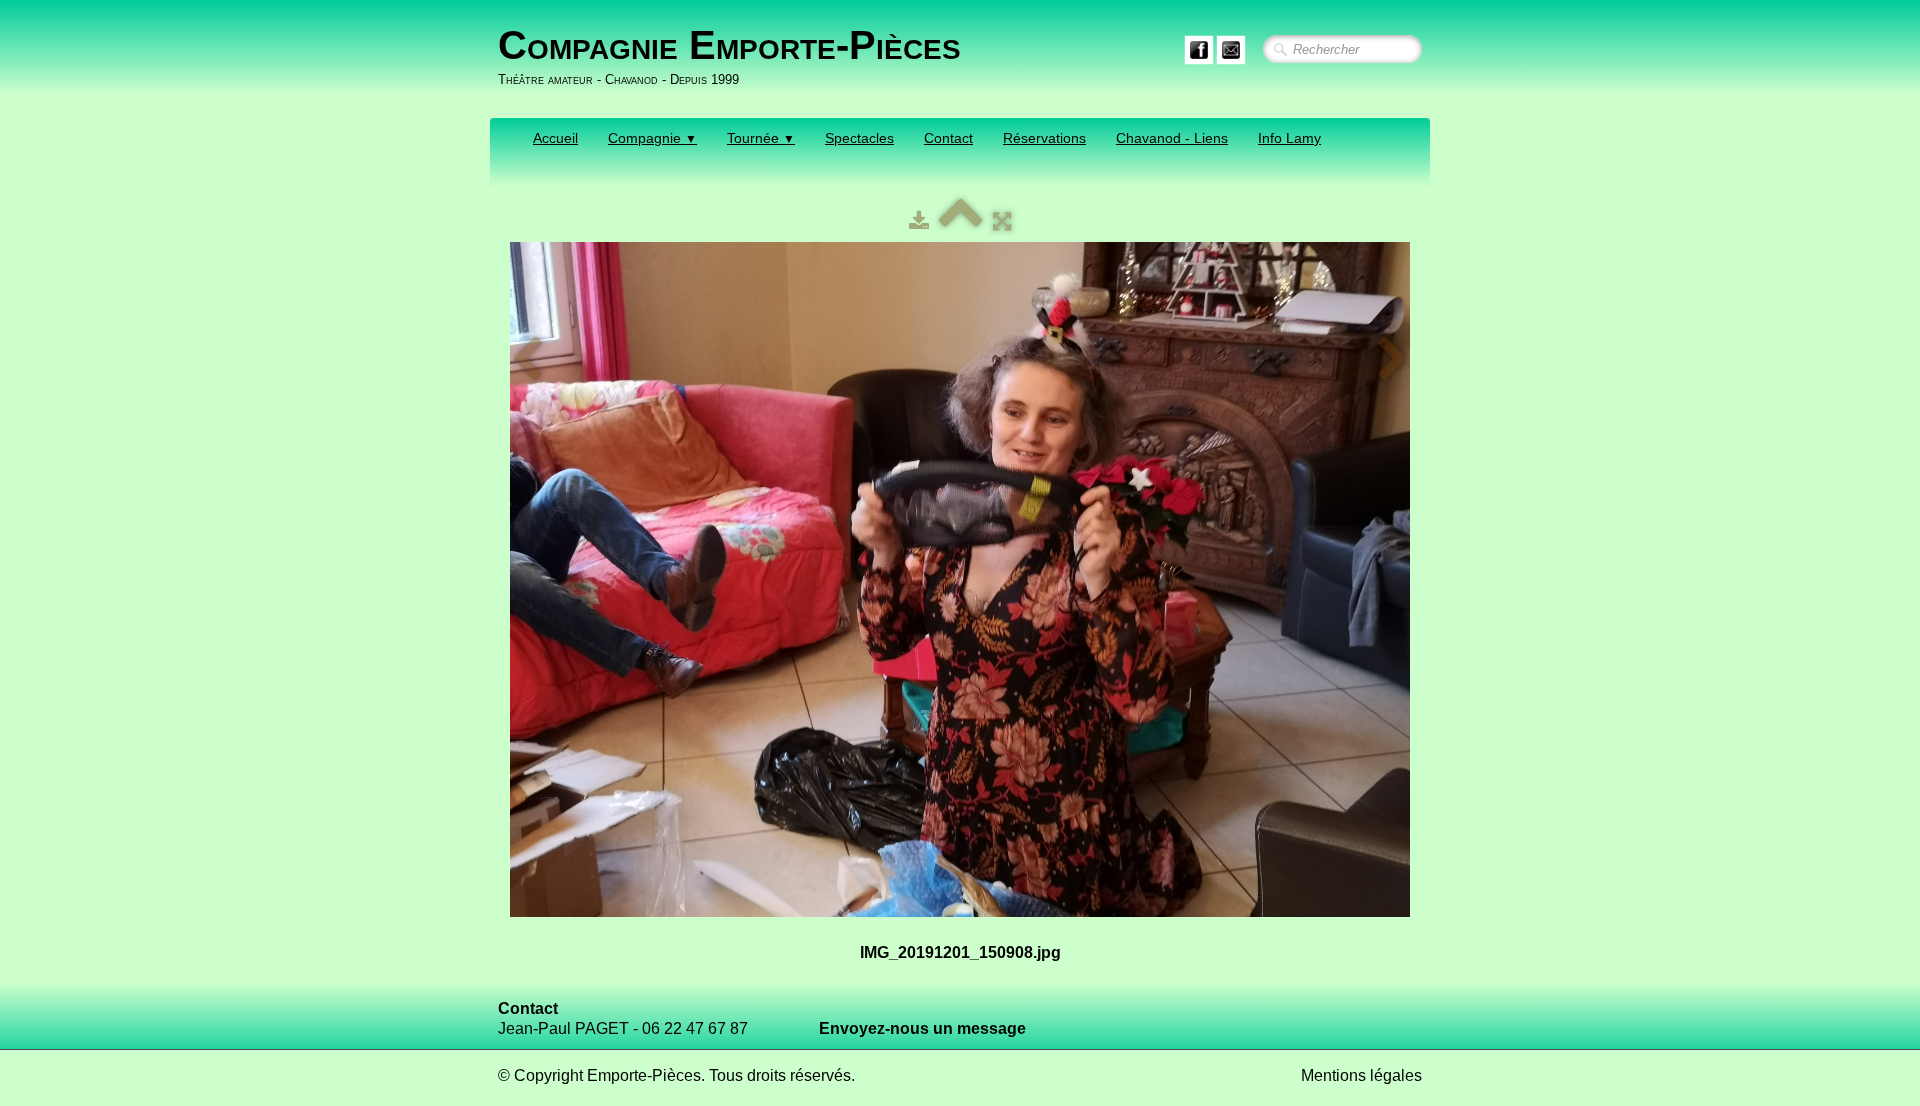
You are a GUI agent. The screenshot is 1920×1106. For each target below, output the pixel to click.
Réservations (1044, 138)
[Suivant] (1393, 360)
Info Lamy (1289, 138)
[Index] (961, 221)
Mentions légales (1361, 1075)
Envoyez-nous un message (922, 1028)
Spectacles (859, 138)
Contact (948, 138)
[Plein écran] (1002, 221)
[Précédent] (527, 360)
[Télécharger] (919, 221)
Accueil (555, 138)
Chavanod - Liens (1172, 138)
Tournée (761, 138)
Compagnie (652, 138)
